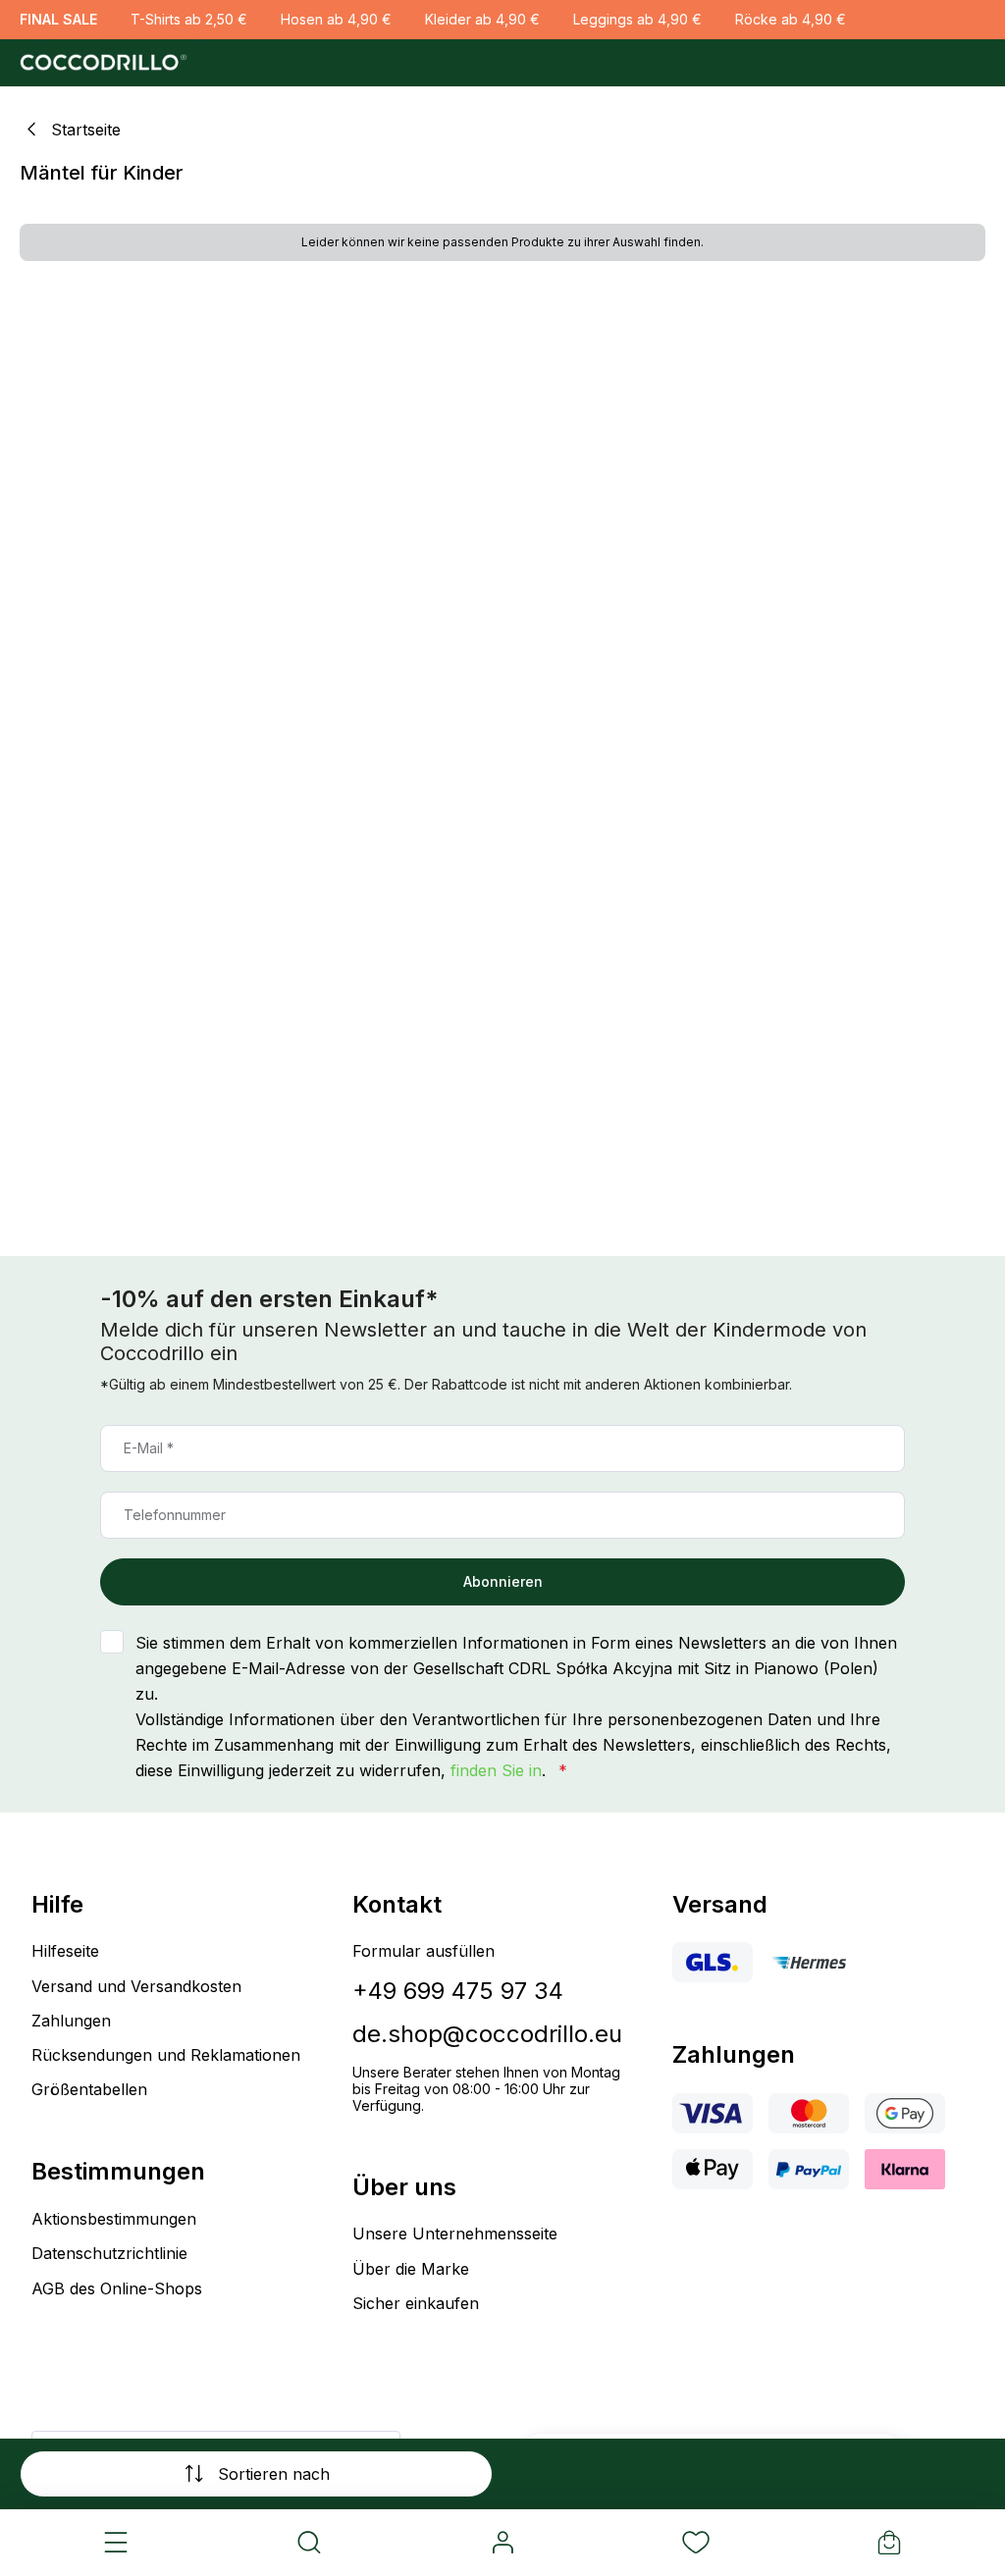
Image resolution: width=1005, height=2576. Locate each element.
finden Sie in (496, 1770)
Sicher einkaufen (416, 2303)
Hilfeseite (65, 1951)
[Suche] (310, 2543)
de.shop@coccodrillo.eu (487, 2034)
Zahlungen (71, 2021)
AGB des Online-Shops (117, 2288)
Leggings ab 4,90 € (637, 19)
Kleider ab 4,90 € (482, 19)
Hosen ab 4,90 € (336, 19)
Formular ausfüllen (423, 1951)
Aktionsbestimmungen (114, 2219)
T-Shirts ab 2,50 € (189, 19)
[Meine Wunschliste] (695, 2543)
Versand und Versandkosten (136, 1986)
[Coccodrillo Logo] (101, 63)
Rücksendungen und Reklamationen (166, 2055)
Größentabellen (89, 2089)
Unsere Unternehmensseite (455, 2234)
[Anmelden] (503, 2543)
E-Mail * (149, 1448)
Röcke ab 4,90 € (791, 19)
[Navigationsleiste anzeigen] (116, 2543)
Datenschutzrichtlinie (109, 2253)
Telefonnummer (175, 1515)
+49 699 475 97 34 (458, 1991)
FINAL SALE (58, 19)
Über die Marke (411, 2269)
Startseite (86, 130)
